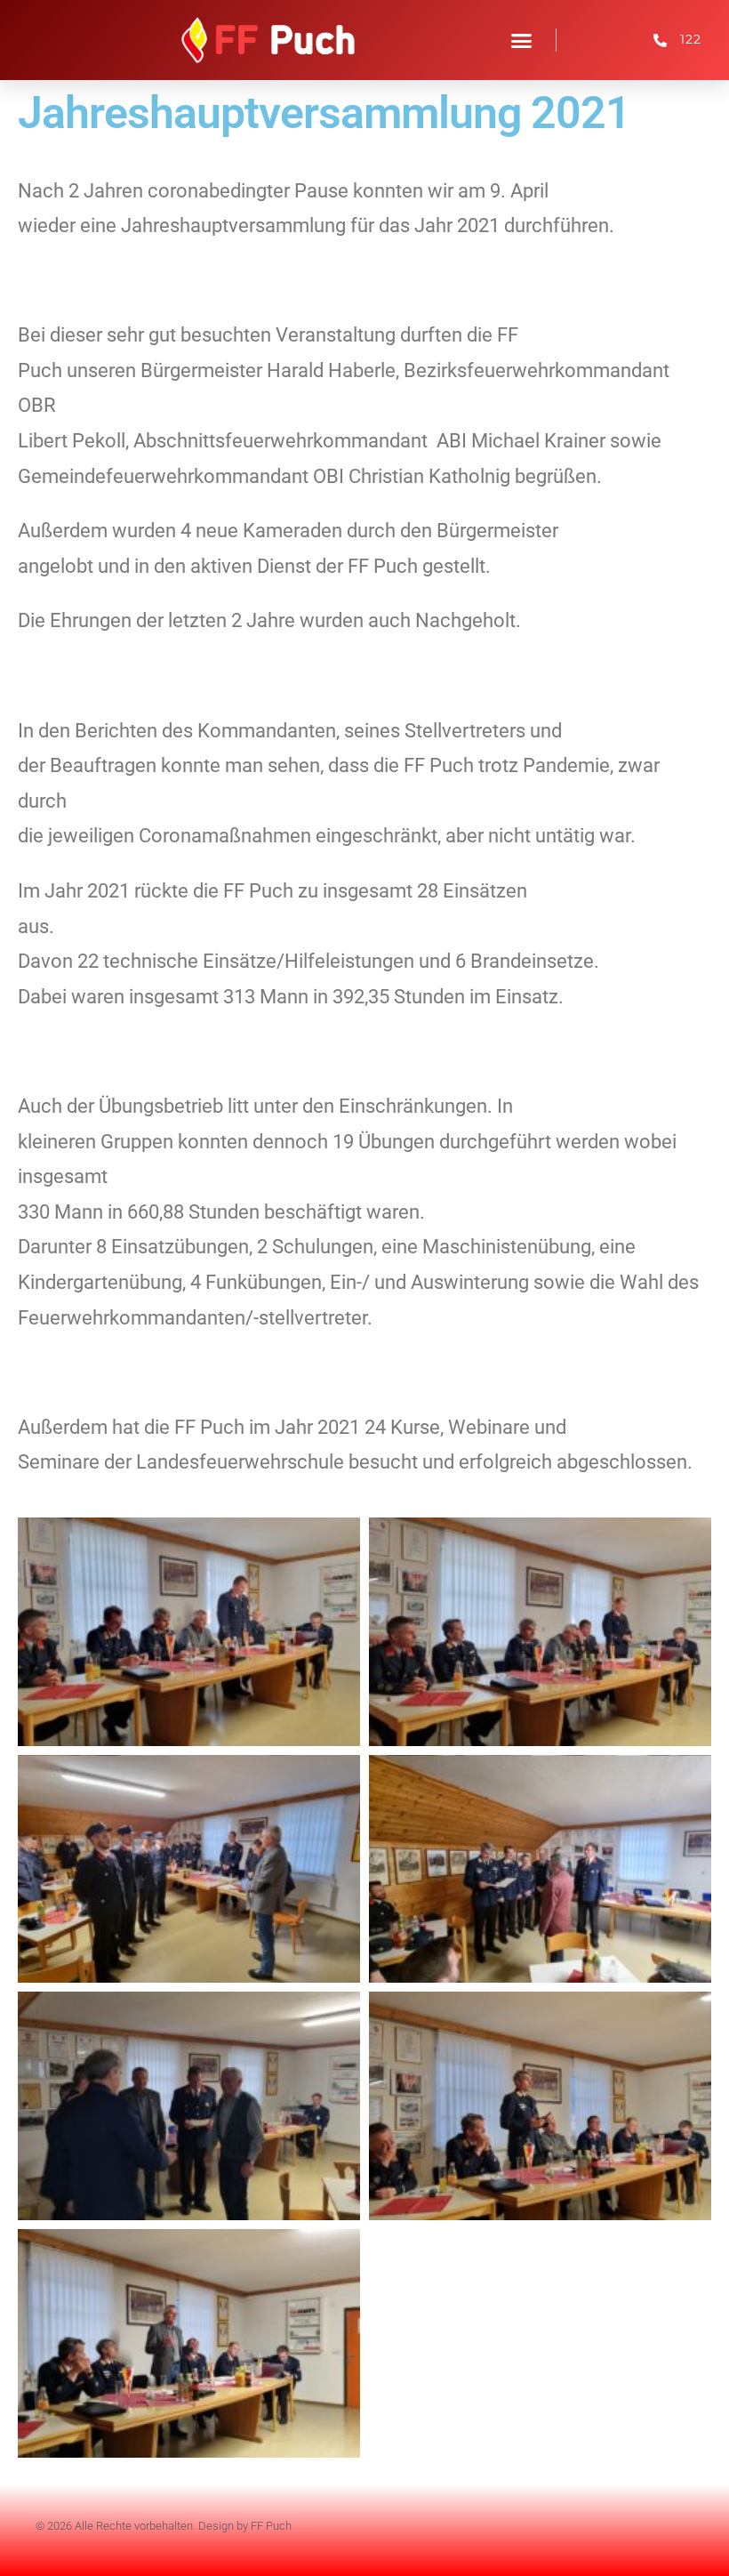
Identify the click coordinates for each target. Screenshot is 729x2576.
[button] (522, 40)
